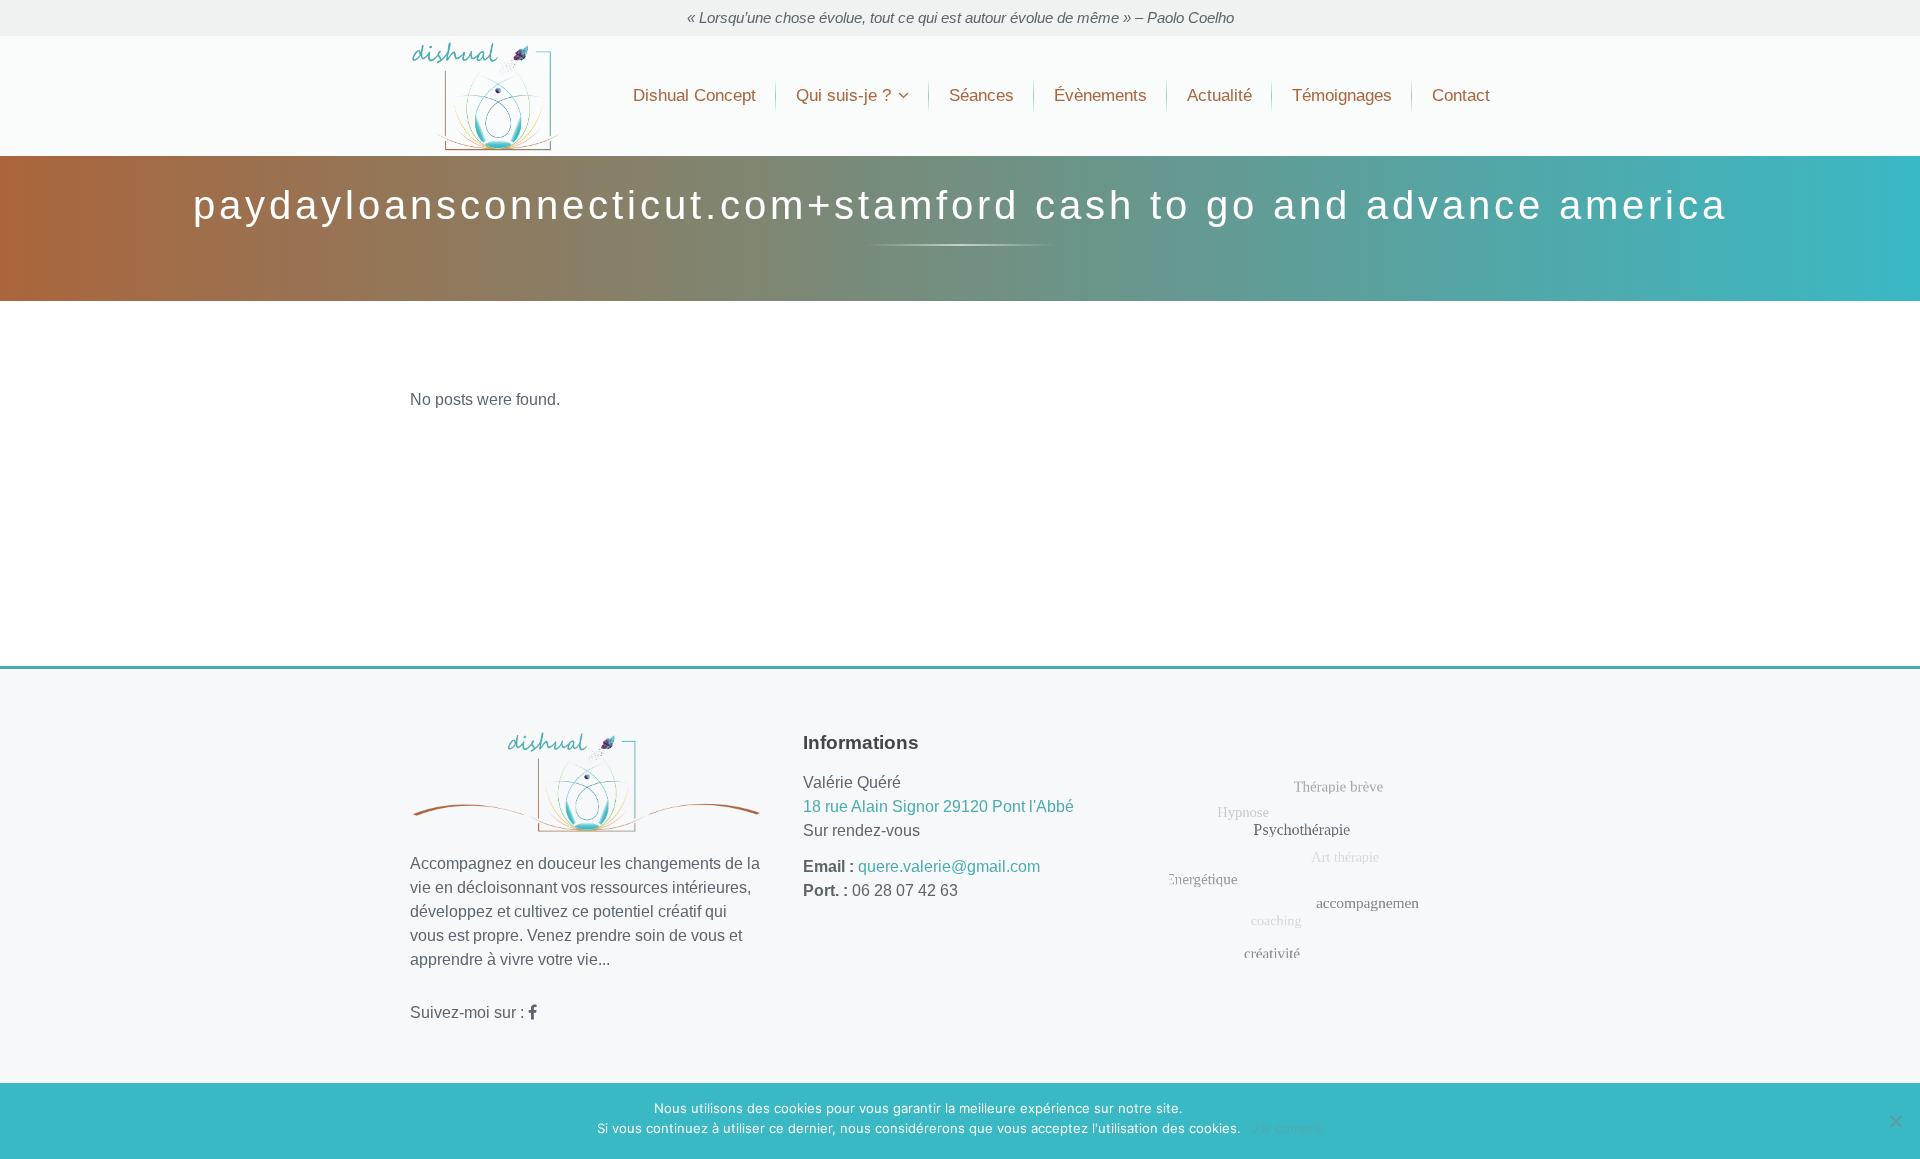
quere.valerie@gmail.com (949, 866)
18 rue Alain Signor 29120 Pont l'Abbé (938, 806)
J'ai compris (1287, 1128)
